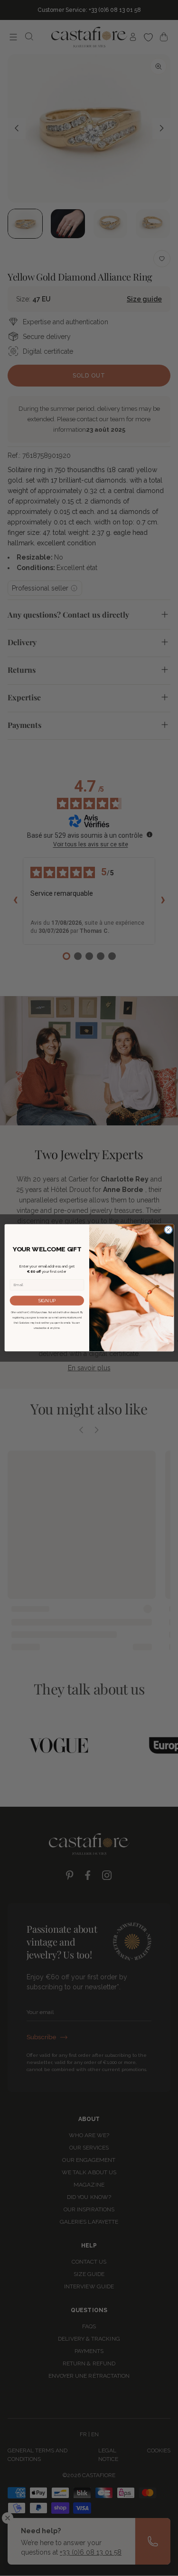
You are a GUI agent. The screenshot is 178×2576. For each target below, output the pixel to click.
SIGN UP (47, 1301)
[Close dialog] (168, 1230)
